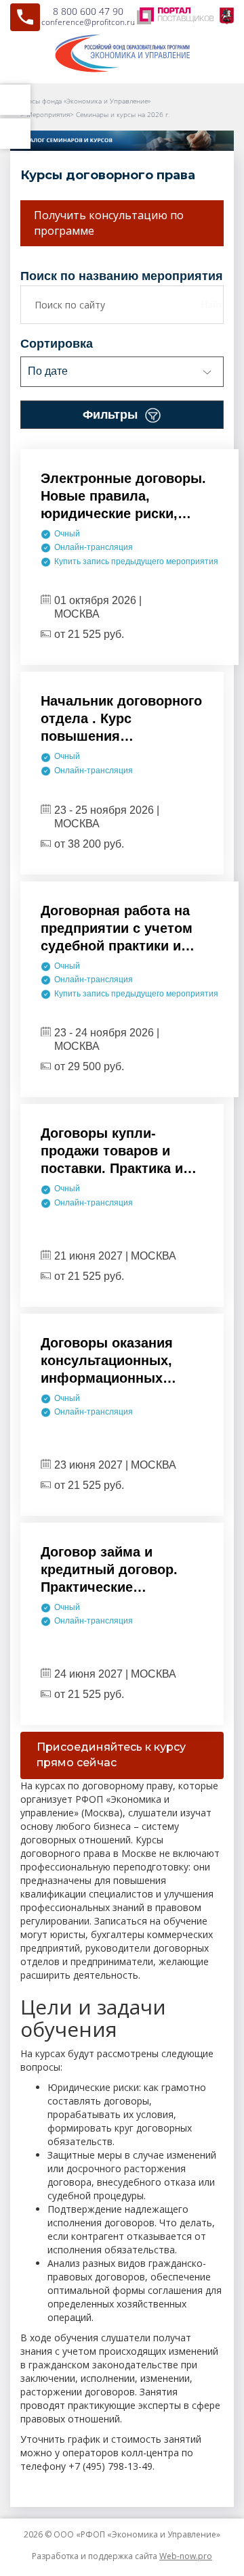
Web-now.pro (186, 2556)
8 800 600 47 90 (88, 11)
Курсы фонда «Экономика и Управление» (85, 101)
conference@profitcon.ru (88, 22)
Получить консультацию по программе (109, 223)
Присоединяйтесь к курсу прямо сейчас (111, 1755)
